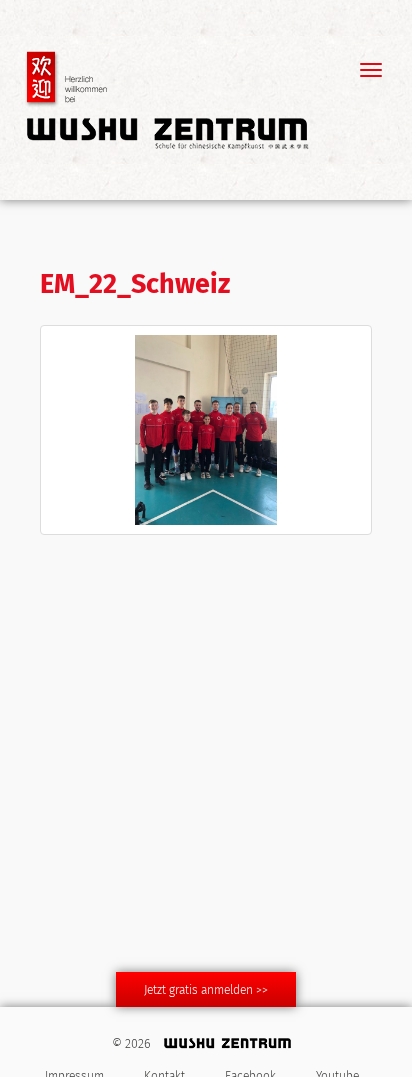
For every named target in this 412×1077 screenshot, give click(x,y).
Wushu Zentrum (167, 100)
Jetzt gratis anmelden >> (206, 991)
